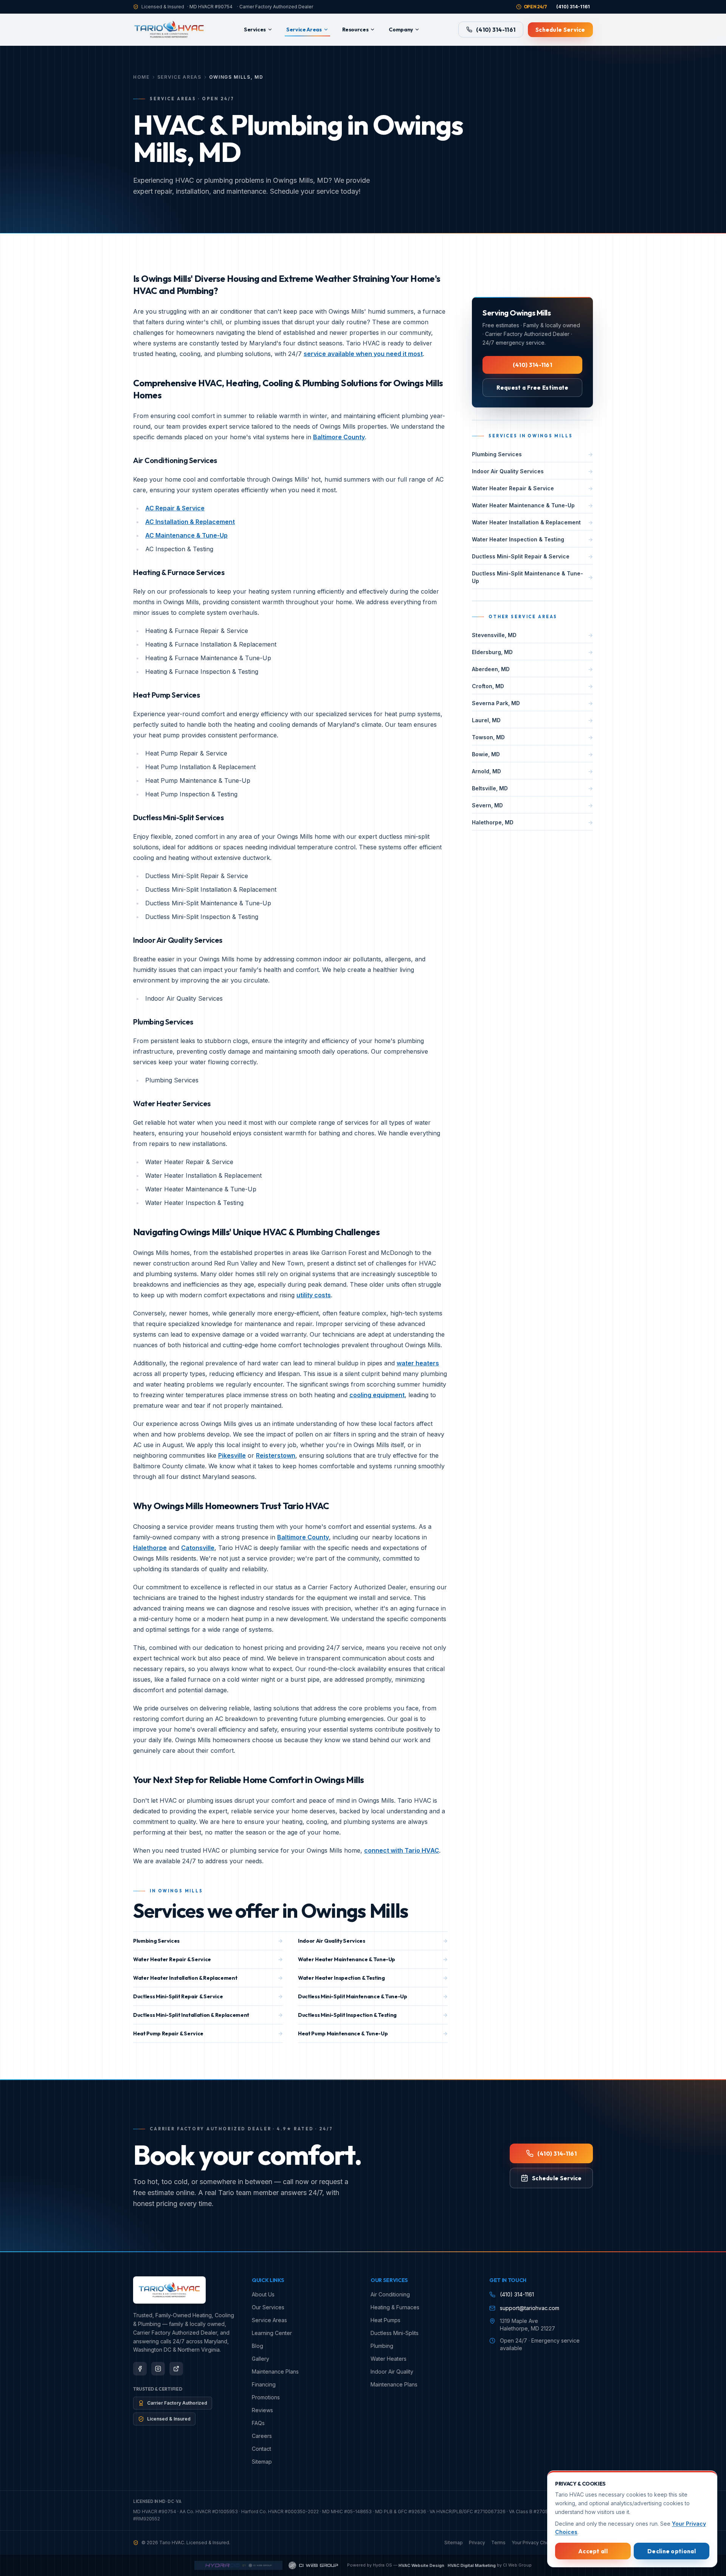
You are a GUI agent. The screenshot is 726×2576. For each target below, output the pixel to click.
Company (401, 30)
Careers (262, 2436)
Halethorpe (150, 1548)
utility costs (314, 1295)
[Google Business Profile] (176, 2369)
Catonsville (198, 1548)
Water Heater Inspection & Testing (373, 1978)
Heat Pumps (385, 2320)
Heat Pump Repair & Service (208, 2033)
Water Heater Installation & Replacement (208, 1978)
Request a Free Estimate (533, 388)
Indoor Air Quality (392, 2372)
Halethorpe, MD (532, 822)
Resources (355, 30)
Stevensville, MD (532, 635)
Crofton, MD (532, 686)
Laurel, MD (532, 720)
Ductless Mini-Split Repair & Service (208, 1996)
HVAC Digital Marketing (472, 2565)
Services (255, 30)
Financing (264, 2384)
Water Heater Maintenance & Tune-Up (373, 1959)
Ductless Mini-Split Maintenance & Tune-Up (373, 1996)
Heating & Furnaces (395, 2307)
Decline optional (672, 2551)
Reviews (262, 2410)
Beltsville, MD (532, 788)
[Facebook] (140, 2369)
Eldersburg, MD (532, 652)
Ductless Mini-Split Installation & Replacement (208, 2015)
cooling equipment (377, 1395)
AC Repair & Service (175, 508)
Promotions (266, 2397)
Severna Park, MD (532, 703)
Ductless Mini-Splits (395, 2333)
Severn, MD (532, 805)
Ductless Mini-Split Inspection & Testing (373, 2015)
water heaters (418, 1363)
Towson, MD (532, 737)
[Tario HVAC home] (169, 30)
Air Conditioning (390, 2294)
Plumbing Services (208, 1941)
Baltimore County (339, 437)
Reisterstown (276, 1455)
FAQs (258, 2423)
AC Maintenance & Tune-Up (186, 535)
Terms (498, 2543)
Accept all (593, 2551)
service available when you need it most (363, 354)
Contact (261, 2449)
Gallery (261, 2359)
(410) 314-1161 (496, 30)
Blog (258, 2346)
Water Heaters (389, 2359)
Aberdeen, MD (532, 669)
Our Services (268, 2307)
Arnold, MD (532, 771)
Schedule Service (560, 30)
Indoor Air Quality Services (373, 1941)
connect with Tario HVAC (402, 1850)
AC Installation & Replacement (190, 522)
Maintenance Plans (275, 2372)
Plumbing (382, 2346)
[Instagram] (158, 2369)
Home (141, 77)
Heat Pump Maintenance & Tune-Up (373, 2033)
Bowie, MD (532, 754)
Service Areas (304, 30)
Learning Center (272, 2333)
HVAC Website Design (421, 2565)
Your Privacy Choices (535, 2543)
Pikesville (232, 1455)
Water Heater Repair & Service (208, 1959)
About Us (263, 2294)
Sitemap (262, 2462)
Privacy (477, 2543)
